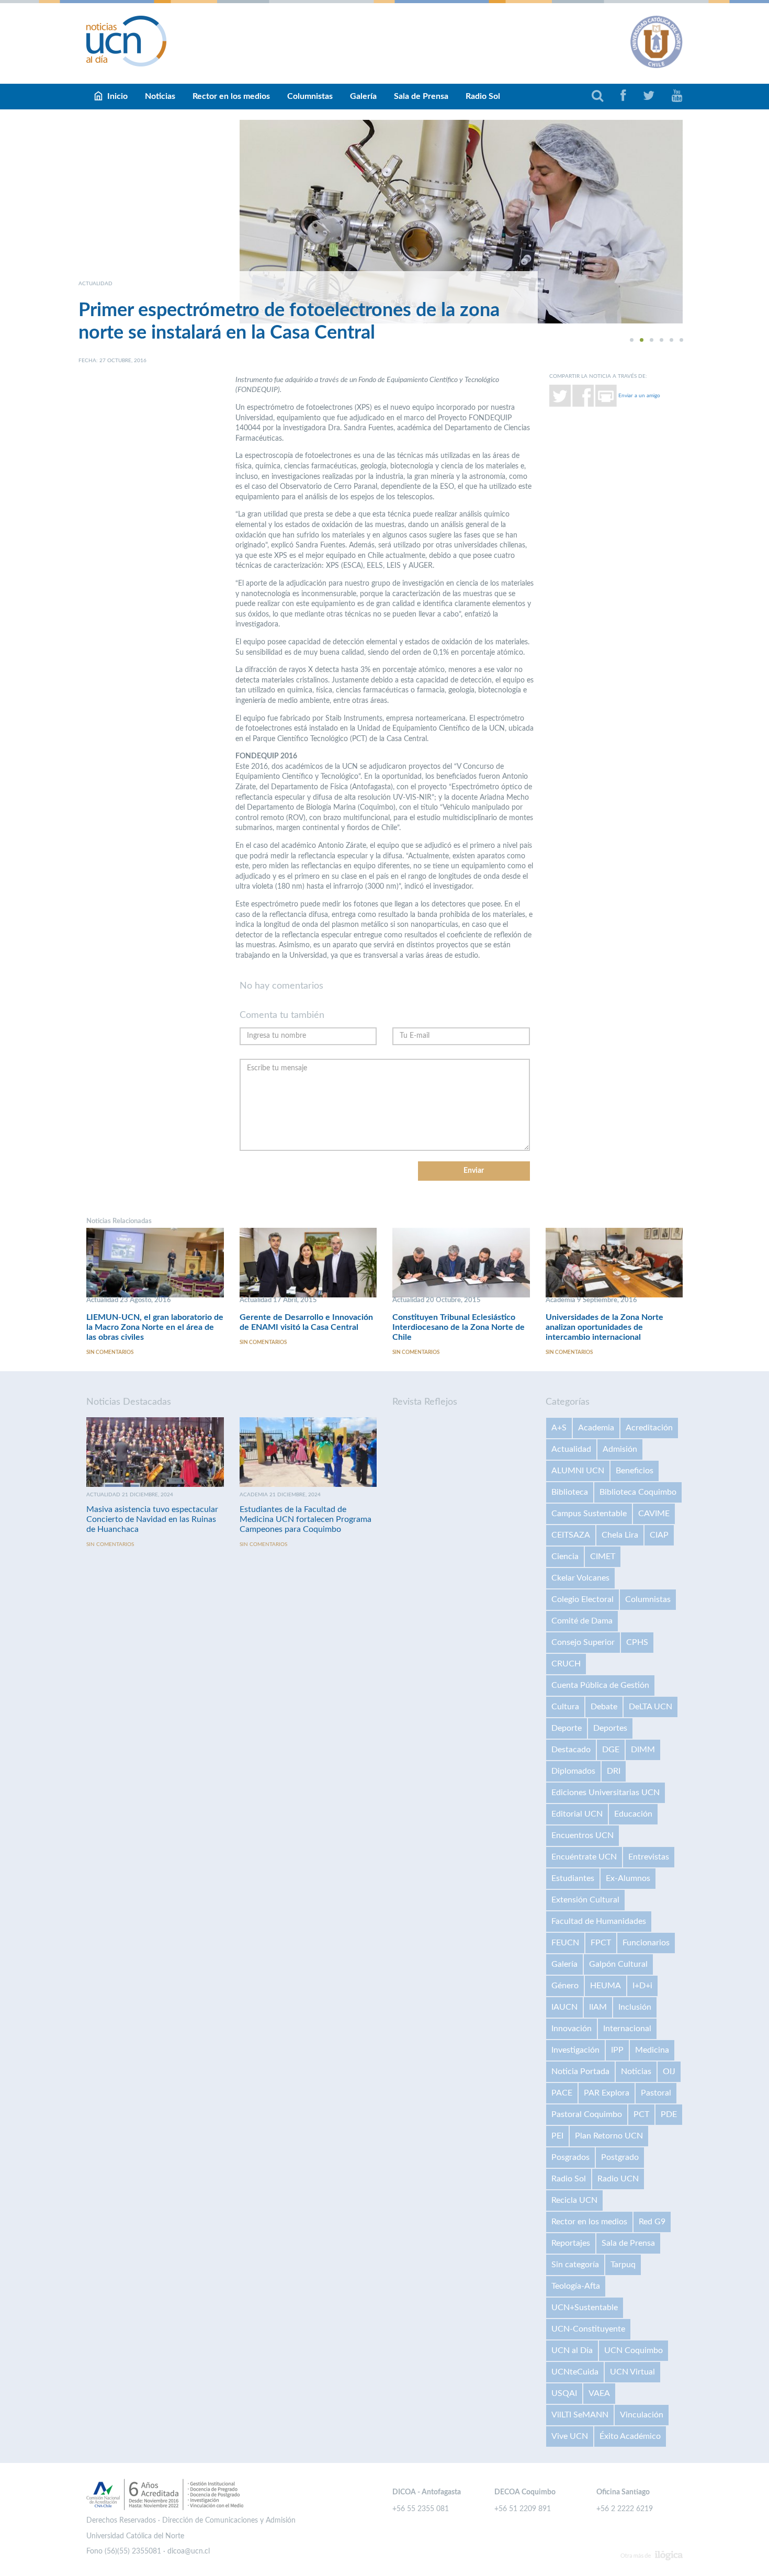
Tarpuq (623, 2265)
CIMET (603, 1556)
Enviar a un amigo (639, 395)
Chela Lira (620, 1535)
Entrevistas (649, 1857)
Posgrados (570, 2157)
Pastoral (656, 2093)
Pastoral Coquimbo (587, 2114)
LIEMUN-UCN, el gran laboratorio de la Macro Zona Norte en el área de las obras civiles (155, 1327)
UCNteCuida (575, 2372)
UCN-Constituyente (588, 2329)
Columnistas (310, 96)
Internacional (627, 2029)
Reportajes (571, 2243)
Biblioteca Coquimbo (638, 1492)
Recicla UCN (574, 2200)
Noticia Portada (580, 2071)
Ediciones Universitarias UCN (606, 1793)
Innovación (572, 2029)
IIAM (598, 2007)
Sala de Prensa (421, 96)
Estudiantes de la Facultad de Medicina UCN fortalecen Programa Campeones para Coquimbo (306, 1519)
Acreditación (649, 1428)
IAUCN (564, 2007)
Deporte (567, 1728)
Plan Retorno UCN (609, 2136)
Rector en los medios (231, 96)
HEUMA (606, 1986)
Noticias (160, 96)
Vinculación (642, 2415)
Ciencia (565, 1556)
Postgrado (620, 2157)
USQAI (564, 2393)
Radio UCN (618, 2179)
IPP (617, 2050)
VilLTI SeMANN (580, 2415)
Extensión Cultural (585, 1900)
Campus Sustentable (589, 1514)
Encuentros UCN (583, 1835)
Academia (596, 1428)
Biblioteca (570, 1492)
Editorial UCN (577, 1814)
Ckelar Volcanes (580, 1578)
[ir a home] (127, 41)
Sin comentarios (110, 1352)
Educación (633, 1814)
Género (565, 1986)
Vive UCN (570, 2436)
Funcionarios (646, 1943)
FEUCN (565, 1943)
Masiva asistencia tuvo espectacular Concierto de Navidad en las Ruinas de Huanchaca (152, 1519)
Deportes (610, 1728)
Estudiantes (573, 1878)
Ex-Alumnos (628, 1878)
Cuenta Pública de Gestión (600, 1685)
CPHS (637, 1642)
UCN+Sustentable (585, 2308)
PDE (669, 2114)
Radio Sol (483, 96)
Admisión (620, 1449)
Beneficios (635, 1471)
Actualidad (571, 1449)
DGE (611, 1750)
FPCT (601, 1943)
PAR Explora (607, 2093)
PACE (562, 2093)
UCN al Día (572, 2350)
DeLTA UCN (651, 1707)
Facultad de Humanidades (599, 1921)
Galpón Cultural (618, 1964)
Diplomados (573, 1771)
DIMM (643, 1750)
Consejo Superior (583, 1642)
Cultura (565, 1707)
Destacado (571, 1750)
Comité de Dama (582, 1621)
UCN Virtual (632, 2372)
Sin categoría (575, 2265)
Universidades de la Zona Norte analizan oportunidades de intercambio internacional (604, 1327)
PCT (641, 2114)
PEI (557, 2136)
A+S (559, 1428)
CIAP (659, 1535)
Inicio (117, 96)
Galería (363, 96)
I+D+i (642, 1986)
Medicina (652, 2050)
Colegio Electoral (583, 1599)
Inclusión (635, 2007)
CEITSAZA (571, 1535)
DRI (614, 1771)
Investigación (575, 2050)
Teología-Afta (576, 2286)
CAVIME (654, 1514)
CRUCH (566, 1664)
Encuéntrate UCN (584, 1857)
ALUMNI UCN (578, 1471)
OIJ (669, 2071)
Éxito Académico (630, 2436)
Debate (604, 1707)
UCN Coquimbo (634, 2350)
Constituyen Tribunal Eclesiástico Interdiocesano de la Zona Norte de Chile (459, 1327)
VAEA (599, 2393)
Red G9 (652, 2222)
